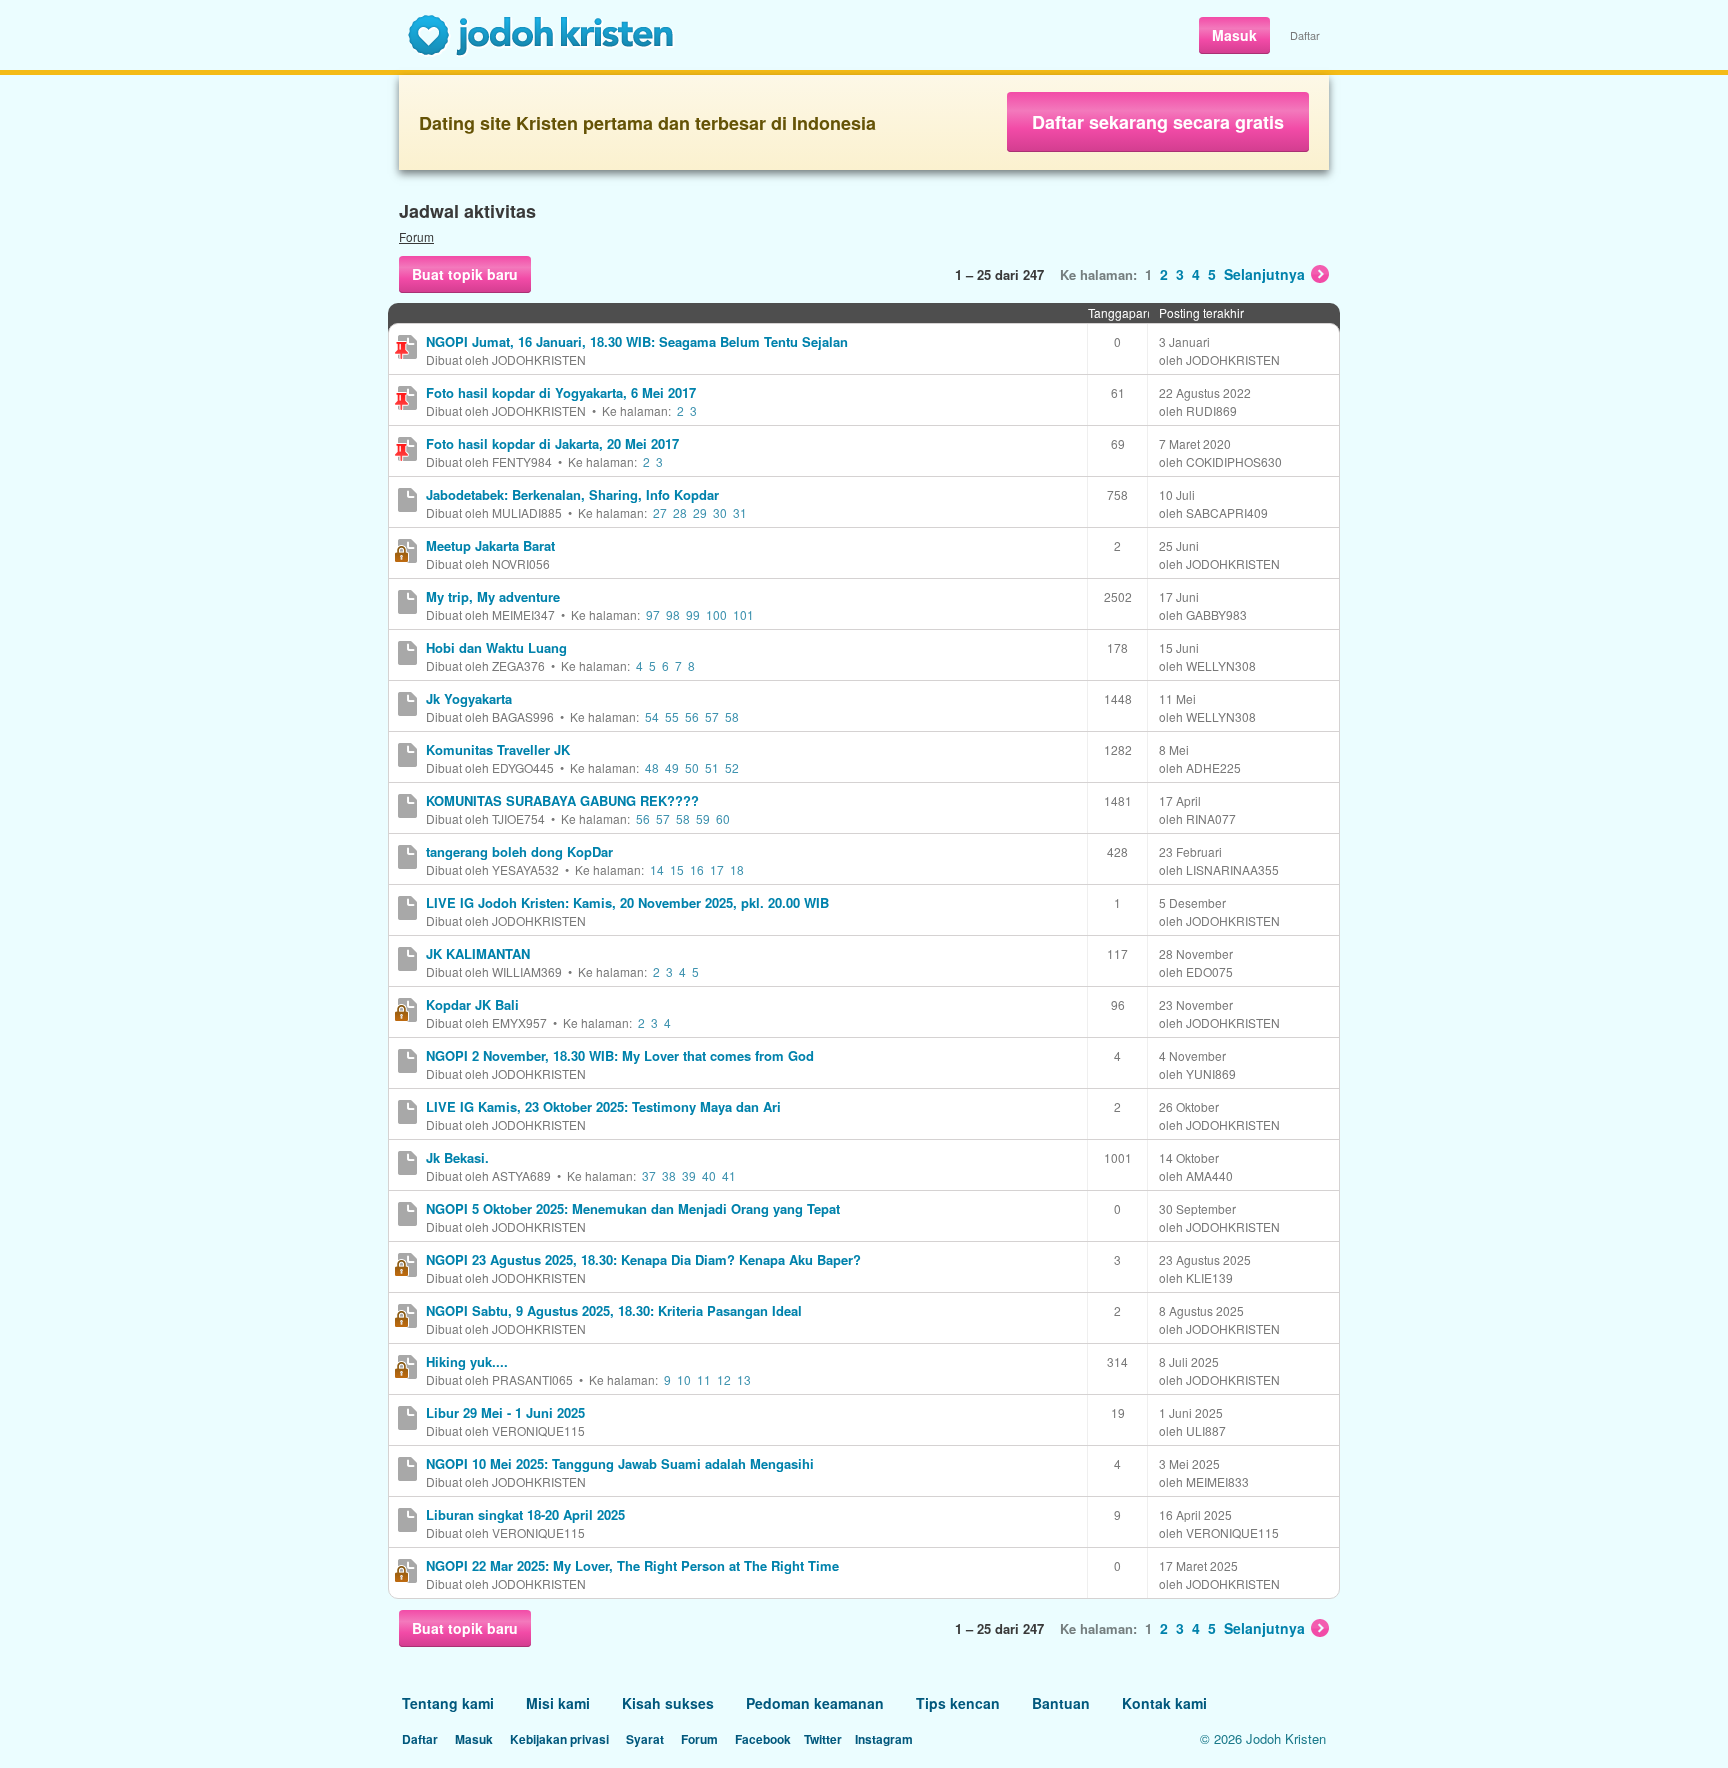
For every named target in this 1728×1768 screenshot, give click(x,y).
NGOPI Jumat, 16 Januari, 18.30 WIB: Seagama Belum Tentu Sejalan (637, 341)
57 (712, 716)
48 (652, 767)
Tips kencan (958, 1703)
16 (697, 869)
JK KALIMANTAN (478, 953)
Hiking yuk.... (467, 1361)
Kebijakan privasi (559, 1739)
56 (692, 716)
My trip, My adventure (493, 596)
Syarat (645, 1739)
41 (729, 1175)
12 (724, 1379)
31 (740, 512)
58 (732, 716)
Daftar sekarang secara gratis (1158, 122)
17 (717, 869)
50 (692, 767)
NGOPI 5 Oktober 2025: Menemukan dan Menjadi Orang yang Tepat (633, 1208)
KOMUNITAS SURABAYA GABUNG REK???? (562, 800)
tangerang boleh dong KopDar (519, 851)
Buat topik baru (465, 274)
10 (684, 1379)
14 (657, 869)
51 (712, 767)
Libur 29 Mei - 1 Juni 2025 (505, 1412)
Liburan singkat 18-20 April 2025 (525, 1514)
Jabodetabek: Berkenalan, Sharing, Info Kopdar (572, 494)
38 (669, 1175)
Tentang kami (448, 1703)
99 (693, 614)
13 (744, 1379)
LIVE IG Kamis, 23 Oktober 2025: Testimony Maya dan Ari (603, 1106)
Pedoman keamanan (815, 1703)
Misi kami (558, 1703)
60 (723, 818)
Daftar (1305, 35)
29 (700, 512)
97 (653, 614)
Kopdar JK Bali (472, 1004)
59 (703, 818)
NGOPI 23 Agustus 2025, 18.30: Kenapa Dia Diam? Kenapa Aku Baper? (643, 1259)
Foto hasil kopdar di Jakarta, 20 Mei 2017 (552, 443)
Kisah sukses (668, 1703)
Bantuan (1061, 1703)
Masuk (1234, 35)
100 (716, 614)
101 (743, 614)
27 (660, 512)
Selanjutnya (1264, 274)
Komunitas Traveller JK (498, 749)
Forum (416, 236)
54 (652, 716)
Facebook (763, 1739)
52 (732, 767)
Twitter (823, 1739)
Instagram (884, 1739)
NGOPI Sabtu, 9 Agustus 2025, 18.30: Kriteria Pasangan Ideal (614, 1310)
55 (672, 716)
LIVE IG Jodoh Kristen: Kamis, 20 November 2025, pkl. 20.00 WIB (627, 902)
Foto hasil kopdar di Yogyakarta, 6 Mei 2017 (561, 392)
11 (704, 1379)
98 (673, 614)
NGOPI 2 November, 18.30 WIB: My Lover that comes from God (620, 1055)
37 (649, 1175)
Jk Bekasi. (457, 1157)
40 (709, 1175)
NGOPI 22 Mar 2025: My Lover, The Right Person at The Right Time (632, 1565)
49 (672, 767)
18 (737, 869)
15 (677, 869)
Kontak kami (1164, 1703)
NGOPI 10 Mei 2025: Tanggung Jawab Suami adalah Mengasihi (620, 1463)
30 (720, 512)
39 (689, 1175)
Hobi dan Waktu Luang (496, 647)
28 (680, 512)
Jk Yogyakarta (469, 698)
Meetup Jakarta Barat (490, 545)
